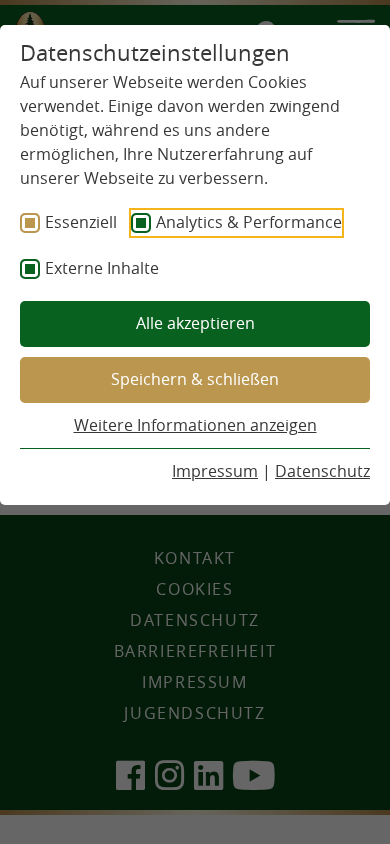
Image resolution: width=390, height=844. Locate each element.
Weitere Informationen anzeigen (195, 425)
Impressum (215, 471)
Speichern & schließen (195, 379)
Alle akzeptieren (195, 323)
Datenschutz (322, 471)
